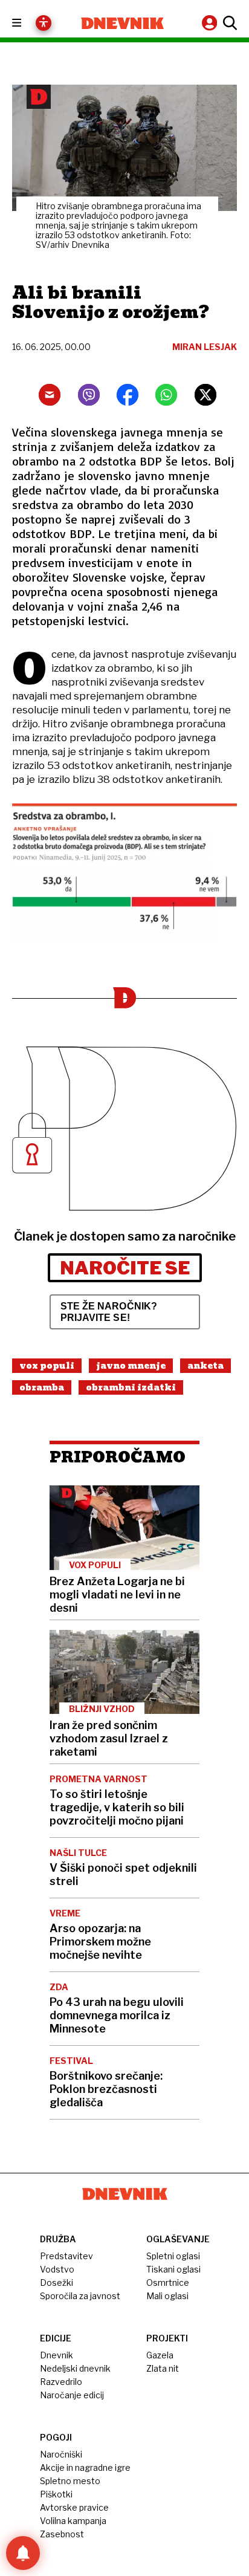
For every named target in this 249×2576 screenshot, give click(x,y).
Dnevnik (57, 2355)
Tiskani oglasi (173, 2269)
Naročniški (61, 2454)
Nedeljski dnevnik (75, 2368)
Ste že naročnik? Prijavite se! (109, 1312)
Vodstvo (57, 2269)
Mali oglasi (167, 2296)
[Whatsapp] (166, 395)
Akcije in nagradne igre (85, 2467)
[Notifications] (23, 2553)
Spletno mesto (70, 2481)
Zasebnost (62, 2534)
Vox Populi (47, 1366)
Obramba (42, 1387)
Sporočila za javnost (80, 2296)
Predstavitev (66, 2256)
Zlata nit (163, 2368)
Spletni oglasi (173, 2256)
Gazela (160, 2355)
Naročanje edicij (72, 2395)
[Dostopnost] (44, 23)
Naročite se (125, 1268)
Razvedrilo (61, 2382)
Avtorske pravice (74, 2507)
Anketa (205, 1366)
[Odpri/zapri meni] (27, 23)
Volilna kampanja (73, 2521)
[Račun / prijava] (211, 23)
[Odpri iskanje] (228, 23)
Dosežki (57, 2282)
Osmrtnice (168, 2282)
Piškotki (56, 2494)
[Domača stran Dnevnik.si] (122, 23)
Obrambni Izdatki (131, 1387)
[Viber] (89, 395)
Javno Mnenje (131, 1366)
